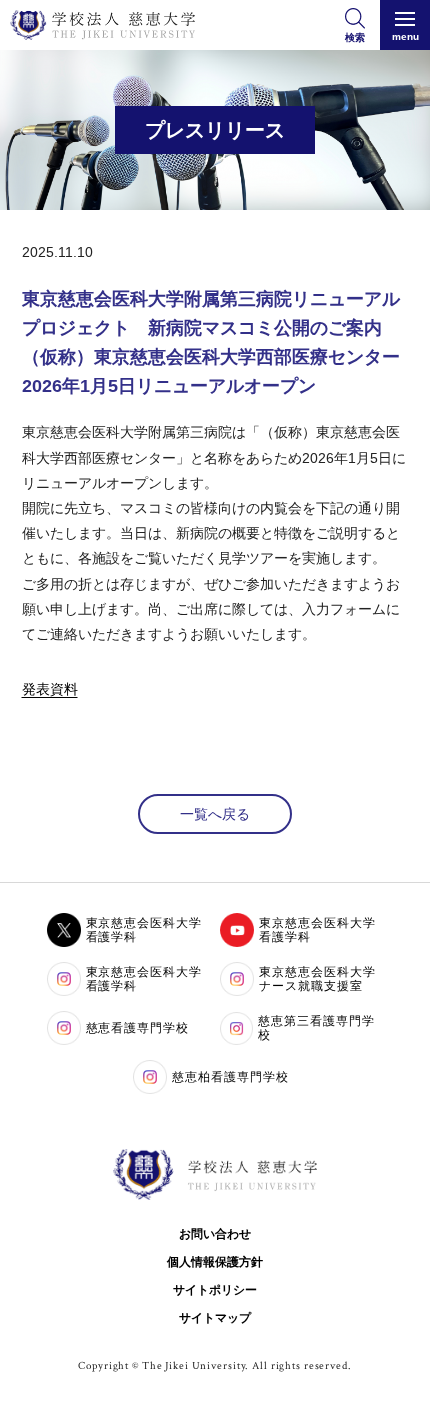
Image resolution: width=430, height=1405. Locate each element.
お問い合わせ (215, 1234)
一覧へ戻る (215, 814)
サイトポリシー (215, 1290)
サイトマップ (215, 1318)
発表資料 (50, 689)
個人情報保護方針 (215, 1262)
